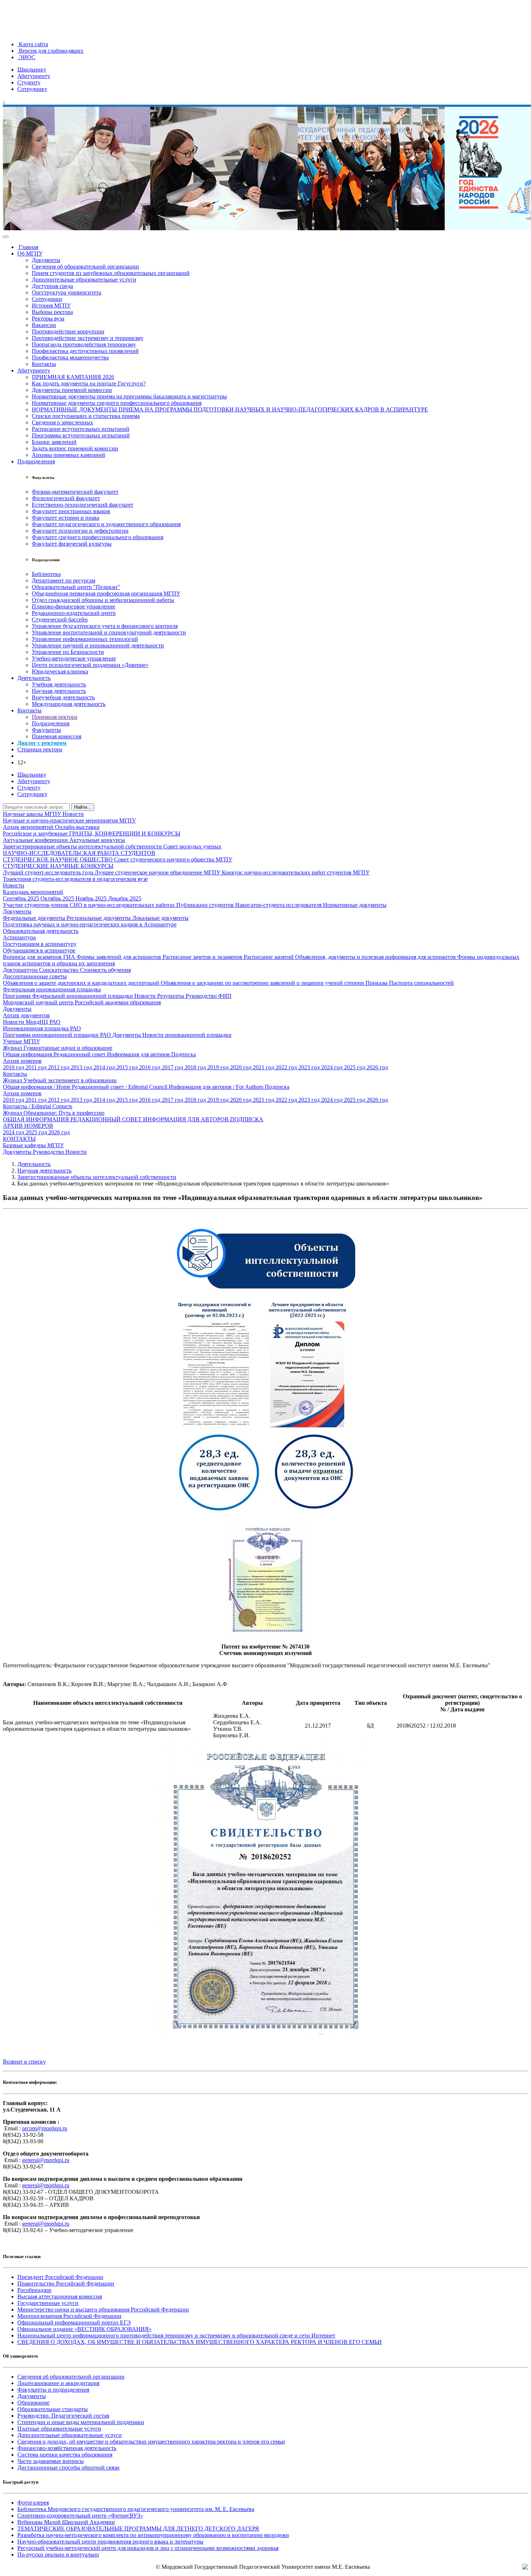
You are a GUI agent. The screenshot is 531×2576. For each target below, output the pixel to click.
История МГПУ (51, 305)
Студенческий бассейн (60, 619)
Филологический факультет (66, 498)
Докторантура (21, 970)
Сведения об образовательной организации (85, 267)
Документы (46, 260)
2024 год (333, 1067)
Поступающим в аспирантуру (40, 944)
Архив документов (26, 1015)
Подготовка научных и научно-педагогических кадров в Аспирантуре (90, 924)
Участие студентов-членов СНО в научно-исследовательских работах (90, 905)
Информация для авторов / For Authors (217, 1087)
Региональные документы (99, 918)
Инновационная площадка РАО (42, 1028)
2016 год (150, 1067)
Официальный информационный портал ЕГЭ (74, 2322)
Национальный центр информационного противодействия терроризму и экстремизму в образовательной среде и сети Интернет (176, 2335)
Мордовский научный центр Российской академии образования (82, 1002)
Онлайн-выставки (77, 827)
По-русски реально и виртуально (58, 2555)
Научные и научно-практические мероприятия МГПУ (69, 820)
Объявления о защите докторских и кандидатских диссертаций (82, 983)
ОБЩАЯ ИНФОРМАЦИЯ (37, 1119)
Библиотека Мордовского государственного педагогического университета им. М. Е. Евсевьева (136, 2509)
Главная (28, 247)
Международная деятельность (69, 704)
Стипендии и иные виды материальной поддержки (81, 2422)
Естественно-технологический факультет (83, 505)
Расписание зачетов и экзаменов (203, 957)
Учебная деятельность (59, 684)
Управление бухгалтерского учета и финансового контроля (105, 626)
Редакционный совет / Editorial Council (120, 1087)
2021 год (264, 1067)
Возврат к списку (24, 2062)
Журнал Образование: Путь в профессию (54, 1113)
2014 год (105, 1067)
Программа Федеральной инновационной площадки (69, 996)
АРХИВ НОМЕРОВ (28, 1126)
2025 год (355, 1067)
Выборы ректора (52, 312)
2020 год (241, 1067)
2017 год (173, 1067)
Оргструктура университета (66, 292)
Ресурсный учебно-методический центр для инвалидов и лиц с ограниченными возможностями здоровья (148, 2548)
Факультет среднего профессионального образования (98, 537)
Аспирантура (19, 937)
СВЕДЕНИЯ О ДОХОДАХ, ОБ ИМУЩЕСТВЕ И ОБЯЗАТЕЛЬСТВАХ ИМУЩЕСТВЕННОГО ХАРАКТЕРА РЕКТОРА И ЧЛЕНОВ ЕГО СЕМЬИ (200, 2342)
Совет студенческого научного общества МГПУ (173, 859)
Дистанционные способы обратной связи (68, 2468)
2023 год (310, 1067)
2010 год (14, 1067)
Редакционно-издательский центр (74, 613)
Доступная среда (52, 286)
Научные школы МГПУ (33, 814)
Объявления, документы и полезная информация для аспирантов (376, 957)
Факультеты (46, 730)
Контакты (44, 364)
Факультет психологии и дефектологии (80, 531)
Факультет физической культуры (72, 544)
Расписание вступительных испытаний (81, 429)
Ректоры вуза (48, 318)
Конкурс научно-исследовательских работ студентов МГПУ (296, 872)
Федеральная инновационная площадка (52, 989)
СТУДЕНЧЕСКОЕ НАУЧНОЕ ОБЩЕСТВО (59, 859)
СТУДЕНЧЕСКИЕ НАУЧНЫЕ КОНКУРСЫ (58, 866)
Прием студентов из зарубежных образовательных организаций (111, 273)
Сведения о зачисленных (62, 422)
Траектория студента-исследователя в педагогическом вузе (75, 879)
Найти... (83, 807)
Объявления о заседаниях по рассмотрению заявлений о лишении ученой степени (263, 983)
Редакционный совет (80, 1054)
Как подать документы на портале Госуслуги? (89, 383)
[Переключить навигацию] (6, 237)
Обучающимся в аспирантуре (39, 950)
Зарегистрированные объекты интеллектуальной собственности (83, 846)
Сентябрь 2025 (22, 898)
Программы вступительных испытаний (81, 435)
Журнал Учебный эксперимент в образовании (60, 1080)
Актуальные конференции (36, 840)
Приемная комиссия (57, 736)
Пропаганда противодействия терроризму (84, 344)
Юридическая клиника (60, 671)
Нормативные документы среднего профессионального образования (117, 403)
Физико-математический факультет (75, 492)
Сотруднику (32, 89)
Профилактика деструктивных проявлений (85, 351)
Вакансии (44, 325)
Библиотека (46, 574)
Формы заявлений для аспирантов (120, 957)
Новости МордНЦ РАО (32, 1022)
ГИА (70, 957)
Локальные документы (160, 918)
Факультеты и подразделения (53, 2390)
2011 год (37, 1067)
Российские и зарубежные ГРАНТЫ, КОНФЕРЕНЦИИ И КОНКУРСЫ (92, 833)
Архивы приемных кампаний (68, 455)
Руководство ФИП (209, 996)
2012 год (59, 1067)
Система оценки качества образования (65, 2455)
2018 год (196, 1067)
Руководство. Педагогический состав (63, 2416)
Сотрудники (47, 299)
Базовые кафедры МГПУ (33, 1145)
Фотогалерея (33, 2503)
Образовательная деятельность (41, 931)
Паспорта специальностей (421, 983)
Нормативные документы (355, 905)
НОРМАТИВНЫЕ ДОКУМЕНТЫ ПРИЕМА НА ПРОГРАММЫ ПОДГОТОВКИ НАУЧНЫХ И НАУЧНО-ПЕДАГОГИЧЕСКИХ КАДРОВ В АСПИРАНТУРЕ (230, 409)
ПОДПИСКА (247, 1119)
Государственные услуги (48, 2303)
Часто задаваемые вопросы (51, 2461)
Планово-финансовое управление (74, 606)
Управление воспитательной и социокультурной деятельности (109, 632)
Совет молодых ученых (192, 846)
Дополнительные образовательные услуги (84, 280)
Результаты (171, 996)
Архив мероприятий (29, 827)
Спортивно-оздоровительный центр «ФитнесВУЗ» (80, 2516)
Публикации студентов (206, 905)
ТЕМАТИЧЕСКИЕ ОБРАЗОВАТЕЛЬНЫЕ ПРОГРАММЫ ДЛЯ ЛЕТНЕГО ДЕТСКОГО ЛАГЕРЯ (138, 2529)
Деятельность (34, 678)
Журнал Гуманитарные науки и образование (58, 1048)
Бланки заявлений (54, 442)
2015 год (128, 1067)
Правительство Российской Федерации (66, 2284)
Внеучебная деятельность (63, 697)
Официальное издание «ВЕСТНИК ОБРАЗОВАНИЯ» (85, 2329)
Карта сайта (33, 44)
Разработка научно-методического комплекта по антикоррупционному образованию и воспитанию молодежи (153, 2535)
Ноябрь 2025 (92, 898)
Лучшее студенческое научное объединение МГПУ (158, 872)
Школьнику (32, 69)
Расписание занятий (269, 957)
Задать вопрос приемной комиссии (75, 448)
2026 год (377, 1067)
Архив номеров (22, 1061)
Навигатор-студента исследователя (279, 905)
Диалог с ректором (42, 743)
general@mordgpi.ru (46, 2160)
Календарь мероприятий (33, 892)
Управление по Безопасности (68, 652)
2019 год (219, 1067)
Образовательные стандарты (53, 2409)
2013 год (82, 1067)
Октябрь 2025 (58, 898)
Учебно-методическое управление (74, 658)
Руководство (49, 1152)
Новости (73, 814)
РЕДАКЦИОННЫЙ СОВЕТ (107, 1119)
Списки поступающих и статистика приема (86, 416)
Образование (33, 2403)
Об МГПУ (30, 254)
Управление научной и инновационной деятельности (98, 645)
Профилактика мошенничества (70, 357)
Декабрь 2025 (125, 898)
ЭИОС (26, 57)
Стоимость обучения (105, 970)
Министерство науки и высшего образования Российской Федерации (103, 2309)
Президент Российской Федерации (60, 2277)
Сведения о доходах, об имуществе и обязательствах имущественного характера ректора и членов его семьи (151, 2442)
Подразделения (36, 461)
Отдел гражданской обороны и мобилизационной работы (103, 600)
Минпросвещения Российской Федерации (69, 2316)
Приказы (377, 983)
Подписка (184, 1054)
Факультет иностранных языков (71, 511)
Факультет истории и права (66, 518)
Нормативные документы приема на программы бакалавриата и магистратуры (129, 396)
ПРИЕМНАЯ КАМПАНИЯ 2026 (73, 377)
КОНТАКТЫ (19, 1139)
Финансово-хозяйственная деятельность (67, 2448)
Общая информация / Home (37, 1087)
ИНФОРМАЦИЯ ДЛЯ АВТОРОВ (187, 1119)
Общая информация (28, 1054)
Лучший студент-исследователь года (49, 872)
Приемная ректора (55, 717)
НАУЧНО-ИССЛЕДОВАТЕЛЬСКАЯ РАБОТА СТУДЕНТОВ (79, 853)
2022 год (287, 1067)
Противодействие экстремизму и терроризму (88, 338)
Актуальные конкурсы (97, 840)
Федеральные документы (35, 918)
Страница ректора (40, 749)
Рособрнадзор (34, 2290)
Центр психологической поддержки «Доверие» (90, 665)
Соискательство (59, 970)
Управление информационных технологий (85, 639)
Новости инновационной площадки (187, 1035)
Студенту (29, 82)
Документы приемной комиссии (72, 390)
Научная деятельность (59, 691)
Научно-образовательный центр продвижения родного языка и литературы (110, 2542)
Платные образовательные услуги (59, 2429)
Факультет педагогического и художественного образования (106, 524)
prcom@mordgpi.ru (45, 2128)
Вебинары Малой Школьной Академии (66, 2522)
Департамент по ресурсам (64, 580)
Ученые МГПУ (21, 1041)
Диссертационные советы (35, 976)
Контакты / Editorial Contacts (38, 1106)
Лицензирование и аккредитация (58, 2383)
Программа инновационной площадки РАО (58, 1035)
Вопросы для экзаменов (33, 957)
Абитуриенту (34, 76)
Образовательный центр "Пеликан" (76, 587)
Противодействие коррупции (68, 331)
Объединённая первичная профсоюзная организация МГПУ (106, 593)
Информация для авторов (139, 1054)
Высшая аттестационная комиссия (60, 2296)
